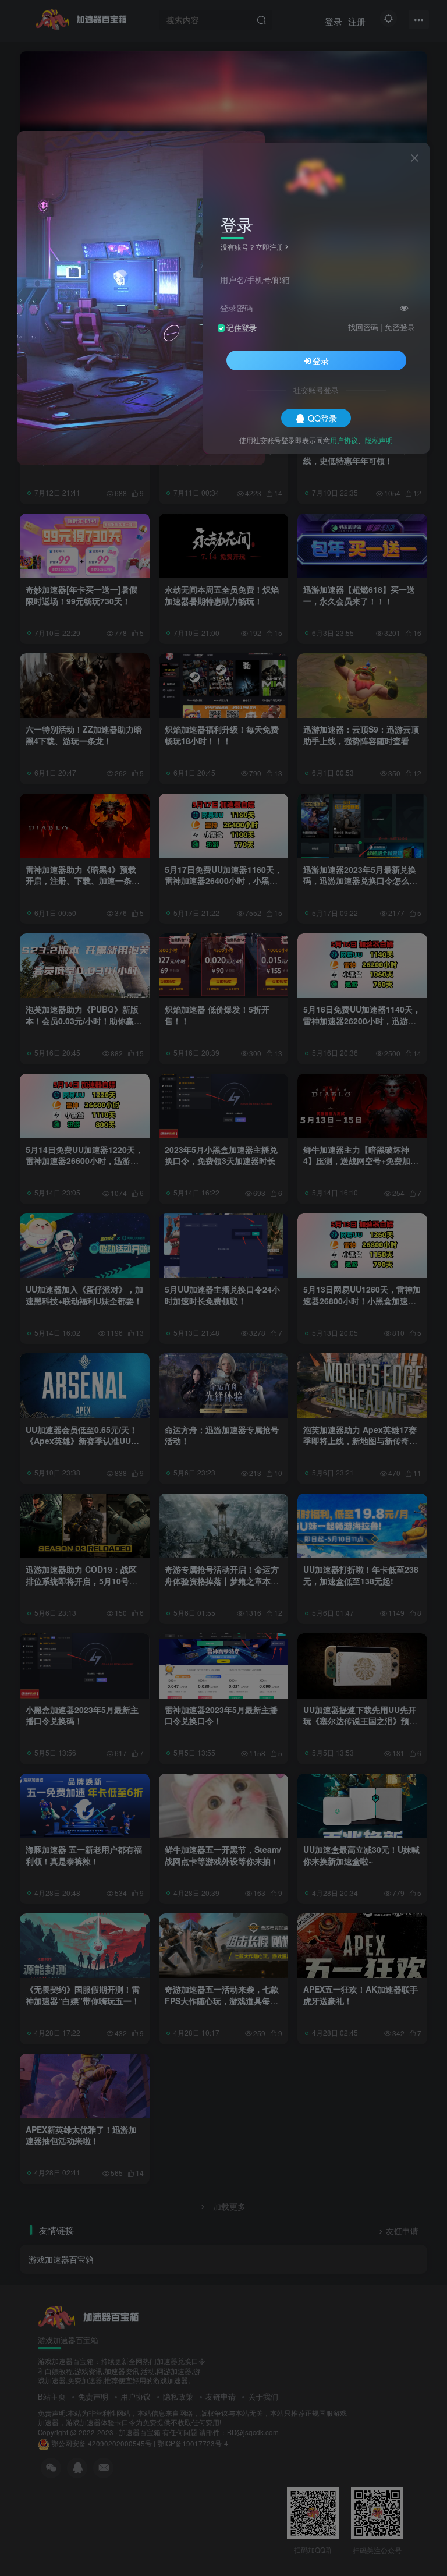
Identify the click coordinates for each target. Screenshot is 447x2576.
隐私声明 (379, 440)
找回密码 (363, 327)
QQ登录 (322, 418)
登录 (321, 360)
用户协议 (344, 440)
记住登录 (242, 328)
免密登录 (400, 327)
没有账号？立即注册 (252, 247)
